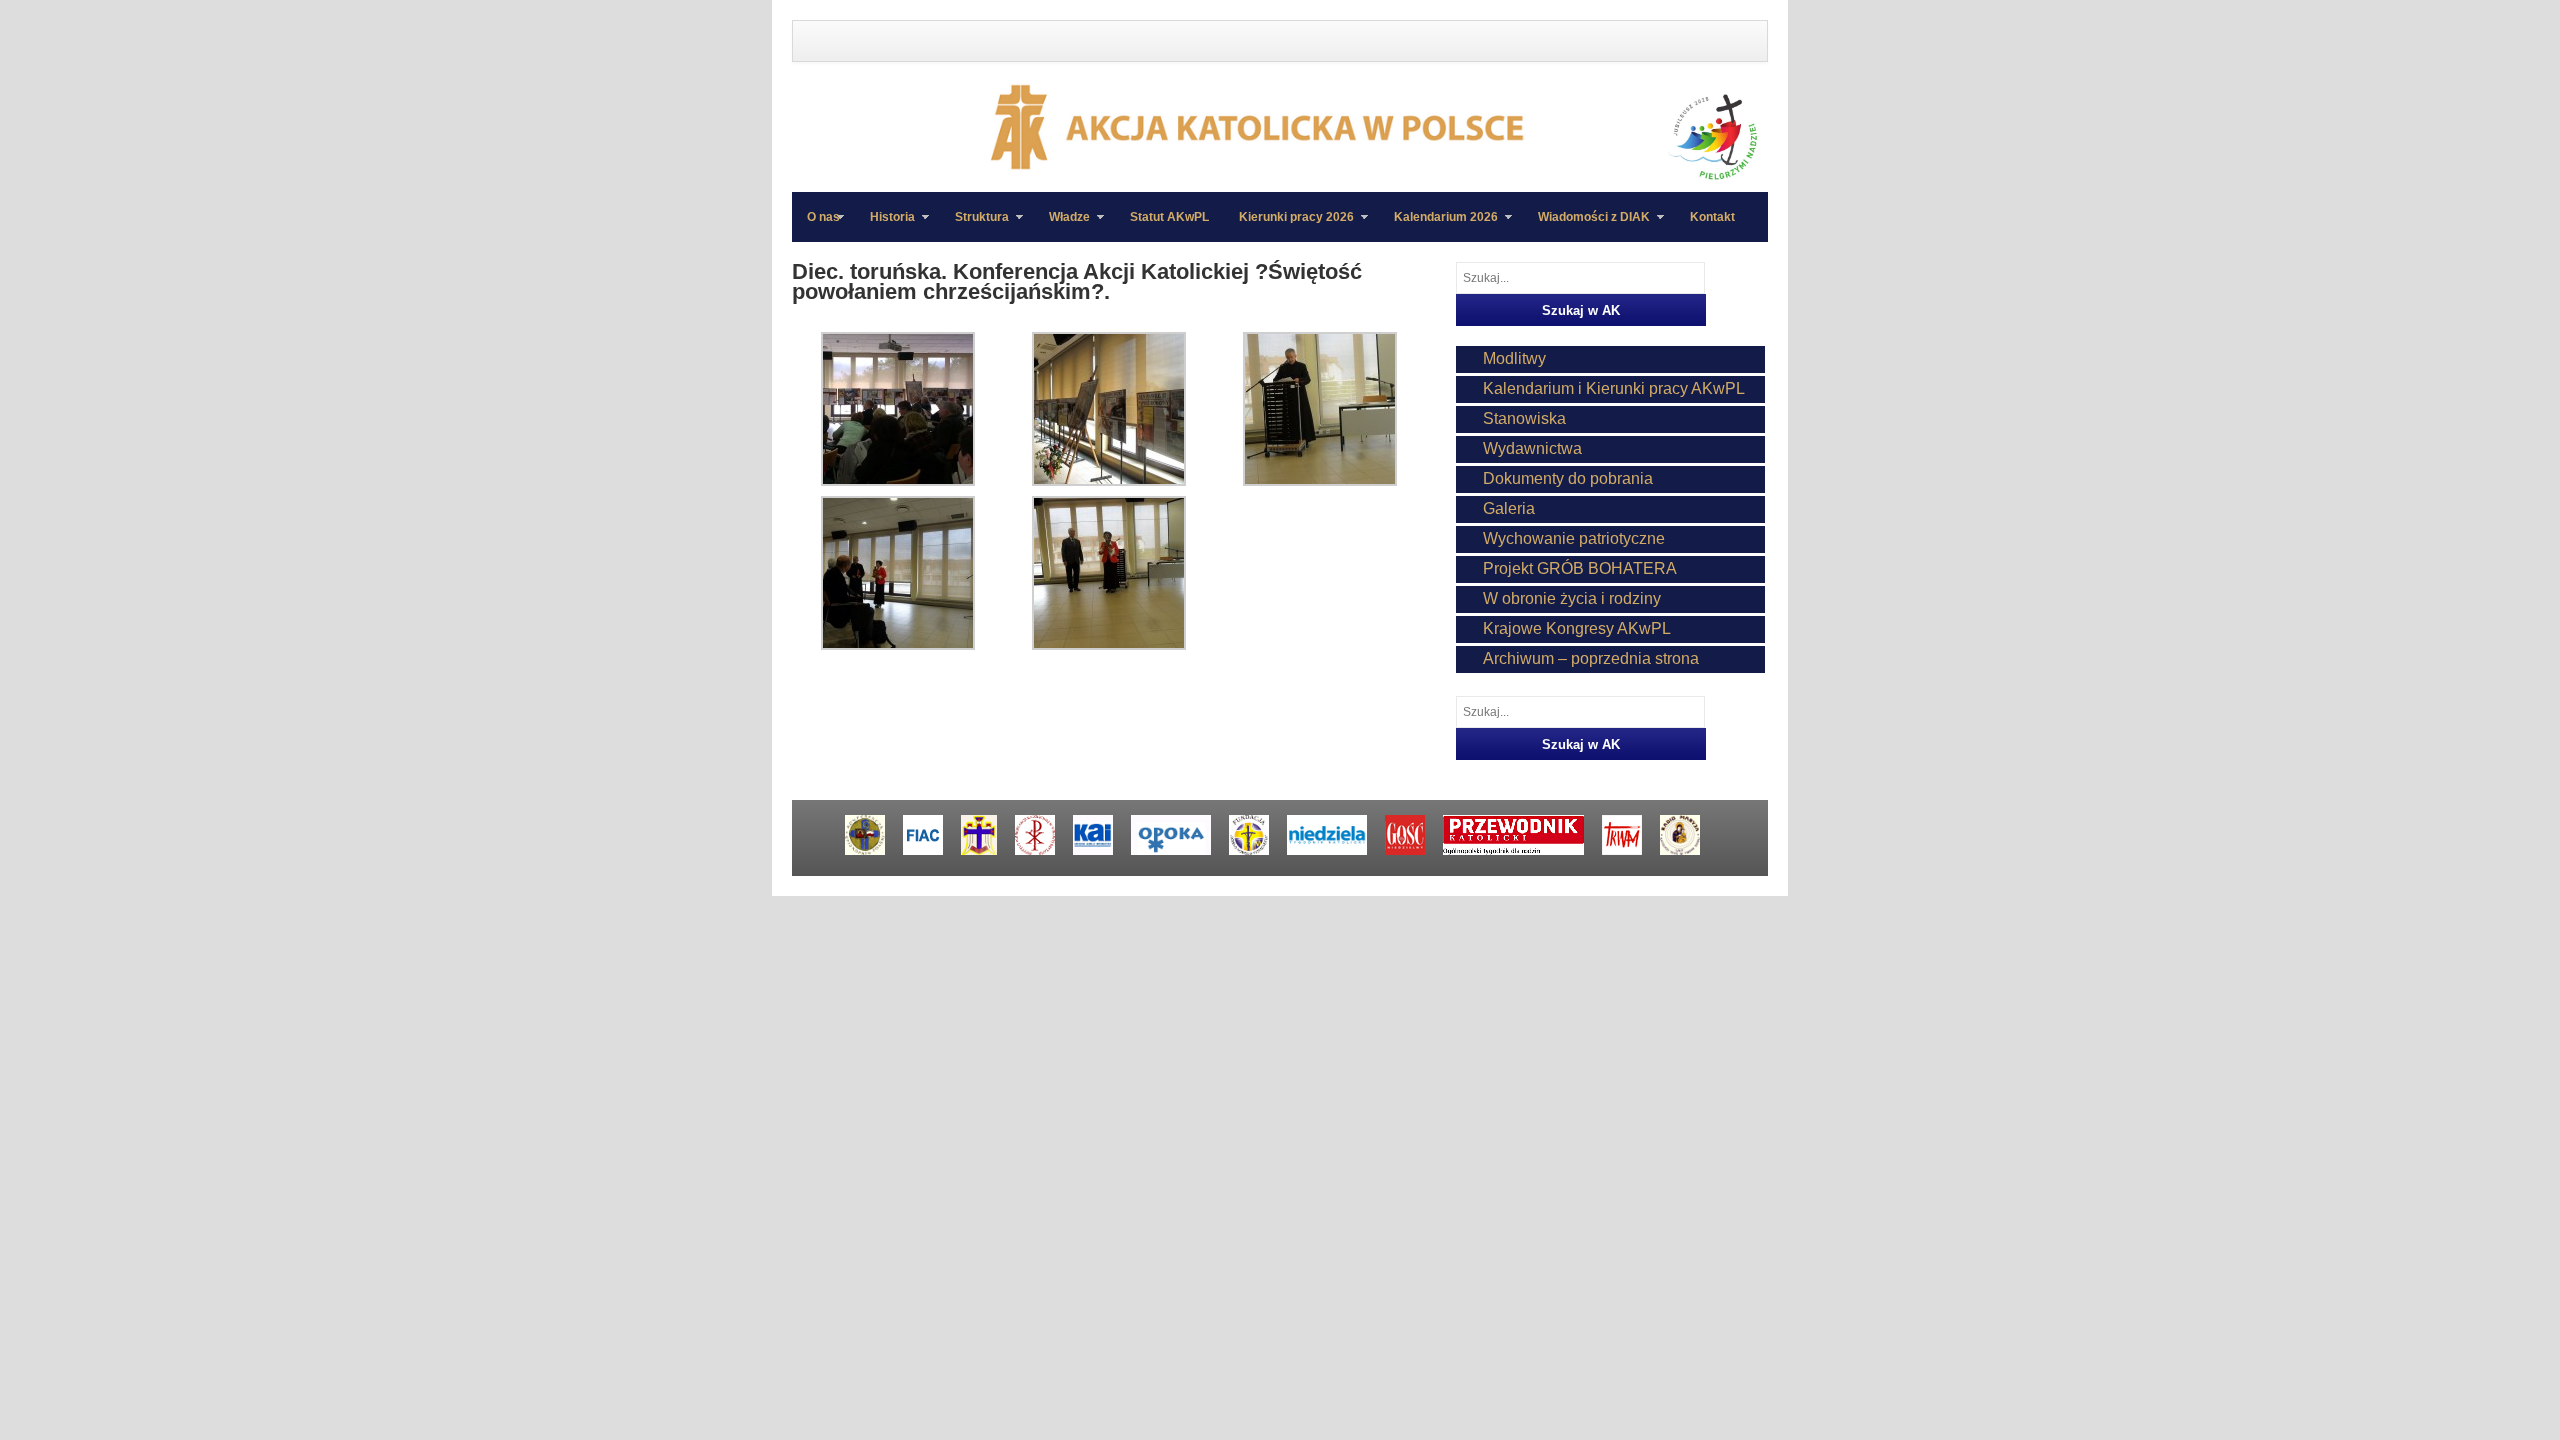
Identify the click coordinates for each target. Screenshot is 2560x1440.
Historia (885, 226)
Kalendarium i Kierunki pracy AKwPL (1614, 388)
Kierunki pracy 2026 (1289, 226)
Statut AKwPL (1169, 217)
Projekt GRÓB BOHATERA (1580, 568)
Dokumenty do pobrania (1568, 478)
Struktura (974, 226)
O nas (823, 217)
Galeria (1509, 508)
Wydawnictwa (1532, 448)
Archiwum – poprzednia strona (1591, 658)
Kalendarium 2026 (1438, 226)
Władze (1062, 226)
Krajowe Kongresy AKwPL (1577, 628)
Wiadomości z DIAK (1586, 226)
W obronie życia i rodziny (1572, 598)
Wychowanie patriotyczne (1574, 538)
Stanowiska (1524, 418)
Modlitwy (1514, 358)
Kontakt (1712, 217)
